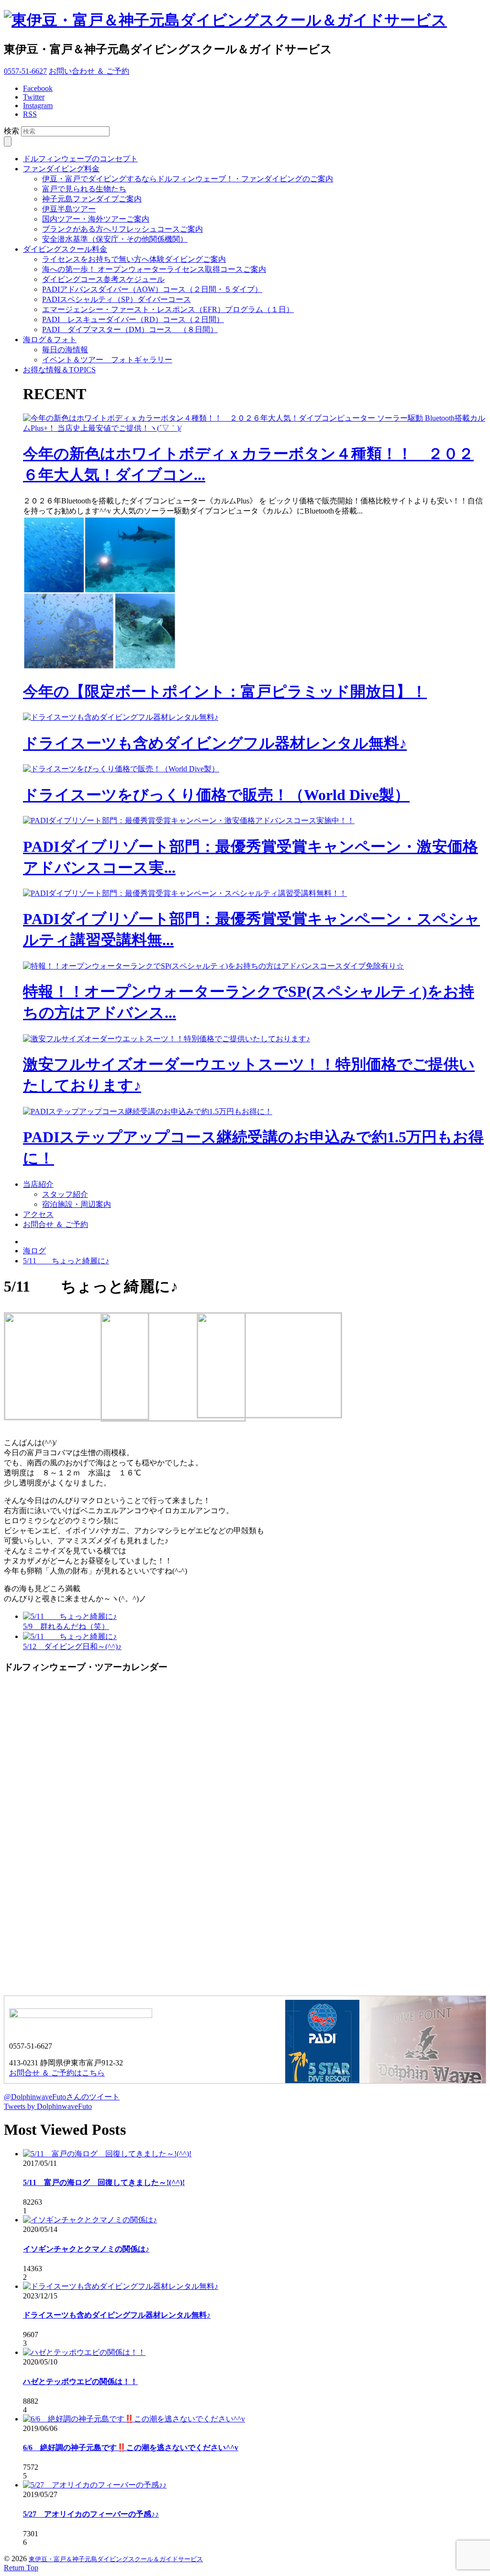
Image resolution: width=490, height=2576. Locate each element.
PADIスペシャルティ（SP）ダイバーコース (117, 299)
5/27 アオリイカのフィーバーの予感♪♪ (91, 2514)
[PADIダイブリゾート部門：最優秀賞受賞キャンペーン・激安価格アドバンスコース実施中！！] (189, 820)
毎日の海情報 (65, 350)
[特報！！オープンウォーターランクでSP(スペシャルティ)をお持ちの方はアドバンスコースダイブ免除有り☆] (213, 966)
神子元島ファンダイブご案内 (92, 199)
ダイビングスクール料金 (65, 249)
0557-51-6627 (25, 71)
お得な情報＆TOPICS (59, 370)
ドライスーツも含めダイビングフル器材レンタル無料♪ (215, 743)
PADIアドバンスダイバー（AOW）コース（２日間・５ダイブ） (152, 289)
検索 (11, 131)
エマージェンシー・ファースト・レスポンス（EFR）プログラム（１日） (168, 309)
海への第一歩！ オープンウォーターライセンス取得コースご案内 (154, 269)
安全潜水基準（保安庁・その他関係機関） (115, 239)
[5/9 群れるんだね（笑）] (70, 1616)
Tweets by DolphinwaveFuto (48, 2106)
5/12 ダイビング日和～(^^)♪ (72, 1646)
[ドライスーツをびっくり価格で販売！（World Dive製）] (121, 769)
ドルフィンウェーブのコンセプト (80, 159)
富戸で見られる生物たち (84, 189)
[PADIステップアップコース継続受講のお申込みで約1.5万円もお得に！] (148, 1111)
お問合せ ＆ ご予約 (56, 1224)
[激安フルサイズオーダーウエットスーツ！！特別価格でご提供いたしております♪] (167, 1039)
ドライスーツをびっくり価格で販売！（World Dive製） (216, 795)
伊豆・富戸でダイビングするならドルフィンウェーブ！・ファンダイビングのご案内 (188, 179)
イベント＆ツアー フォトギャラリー (107, 360)
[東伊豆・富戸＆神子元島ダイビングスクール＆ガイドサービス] (225, 20)
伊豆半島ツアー (69, 209)
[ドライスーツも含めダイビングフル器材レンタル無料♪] (121, 717)
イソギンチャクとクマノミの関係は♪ (86, 2249)
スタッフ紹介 (65, 1194)
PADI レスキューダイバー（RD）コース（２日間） (133, 319)
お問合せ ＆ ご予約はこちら (57, 2073)
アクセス (38, 1214)
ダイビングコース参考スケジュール (103, 279)
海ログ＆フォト (50, 340)
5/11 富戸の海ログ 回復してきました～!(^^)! (104, 2182)
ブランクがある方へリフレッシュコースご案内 (122, 229)
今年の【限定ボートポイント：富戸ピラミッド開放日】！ (225, 691)
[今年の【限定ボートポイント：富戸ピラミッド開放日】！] (100, 667)
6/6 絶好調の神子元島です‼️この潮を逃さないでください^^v (131, 2448)
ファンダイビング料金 (61, 169)
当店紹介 (38, 1184)
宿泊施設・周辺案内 (77, 1204)
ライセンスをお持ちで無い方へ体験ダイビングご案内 (134, 259)
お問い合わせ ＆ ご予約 (89, 71)
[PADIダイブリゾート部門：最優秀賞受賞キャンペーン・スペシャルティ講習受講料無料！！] (185, 893)
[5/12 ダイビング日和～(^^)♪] (70, 1636)
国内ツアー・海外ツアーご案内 (96, 219)
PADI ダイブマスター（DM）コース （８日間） (130, 329)
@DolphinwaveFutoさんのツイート (62, 2097)
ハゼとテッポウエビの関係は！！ (80, 2381)
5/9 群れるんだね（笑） (66, 1626)
